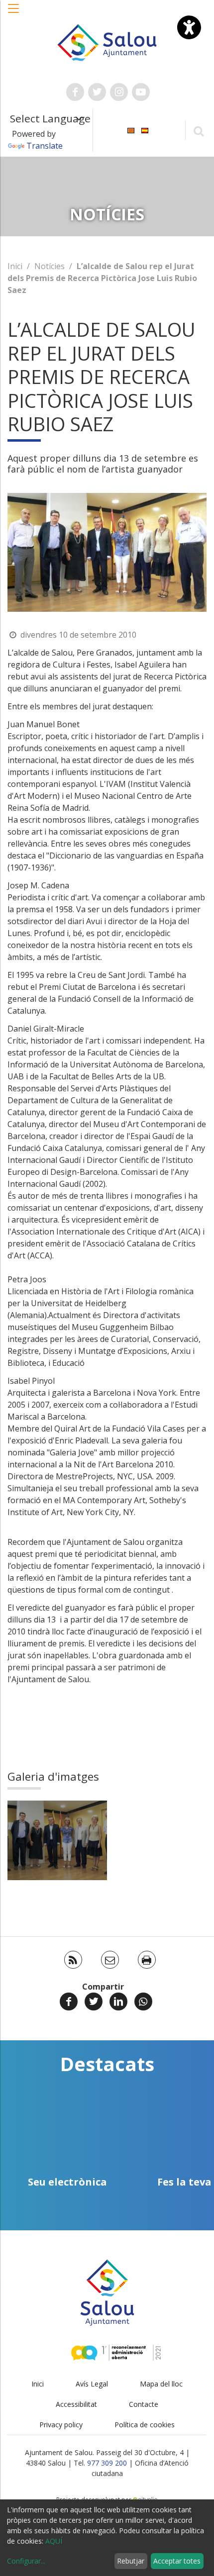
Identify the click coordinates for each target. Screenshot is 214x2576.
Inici (15, 266)
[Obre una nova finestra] (75, 92)
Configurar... (26, 2561)
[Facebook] (69, 2002)
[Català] (131, 130)
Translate (45, 146)
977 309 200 (107, 2463)
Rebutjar (131, 2561)
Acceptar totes (177, 2561)
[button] (14, 13)
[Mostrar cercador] (198, 131)
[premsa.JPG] (57, 1840)
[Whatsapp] (143, 2002)
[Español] (145, 130)
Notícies (50, 266)
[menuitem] (131, 130)
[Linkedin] (118, 2002)
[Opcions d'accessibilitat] (189, 27)
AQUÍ (54, 2541)
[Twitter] (94, 2002)
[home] (107, 42)
